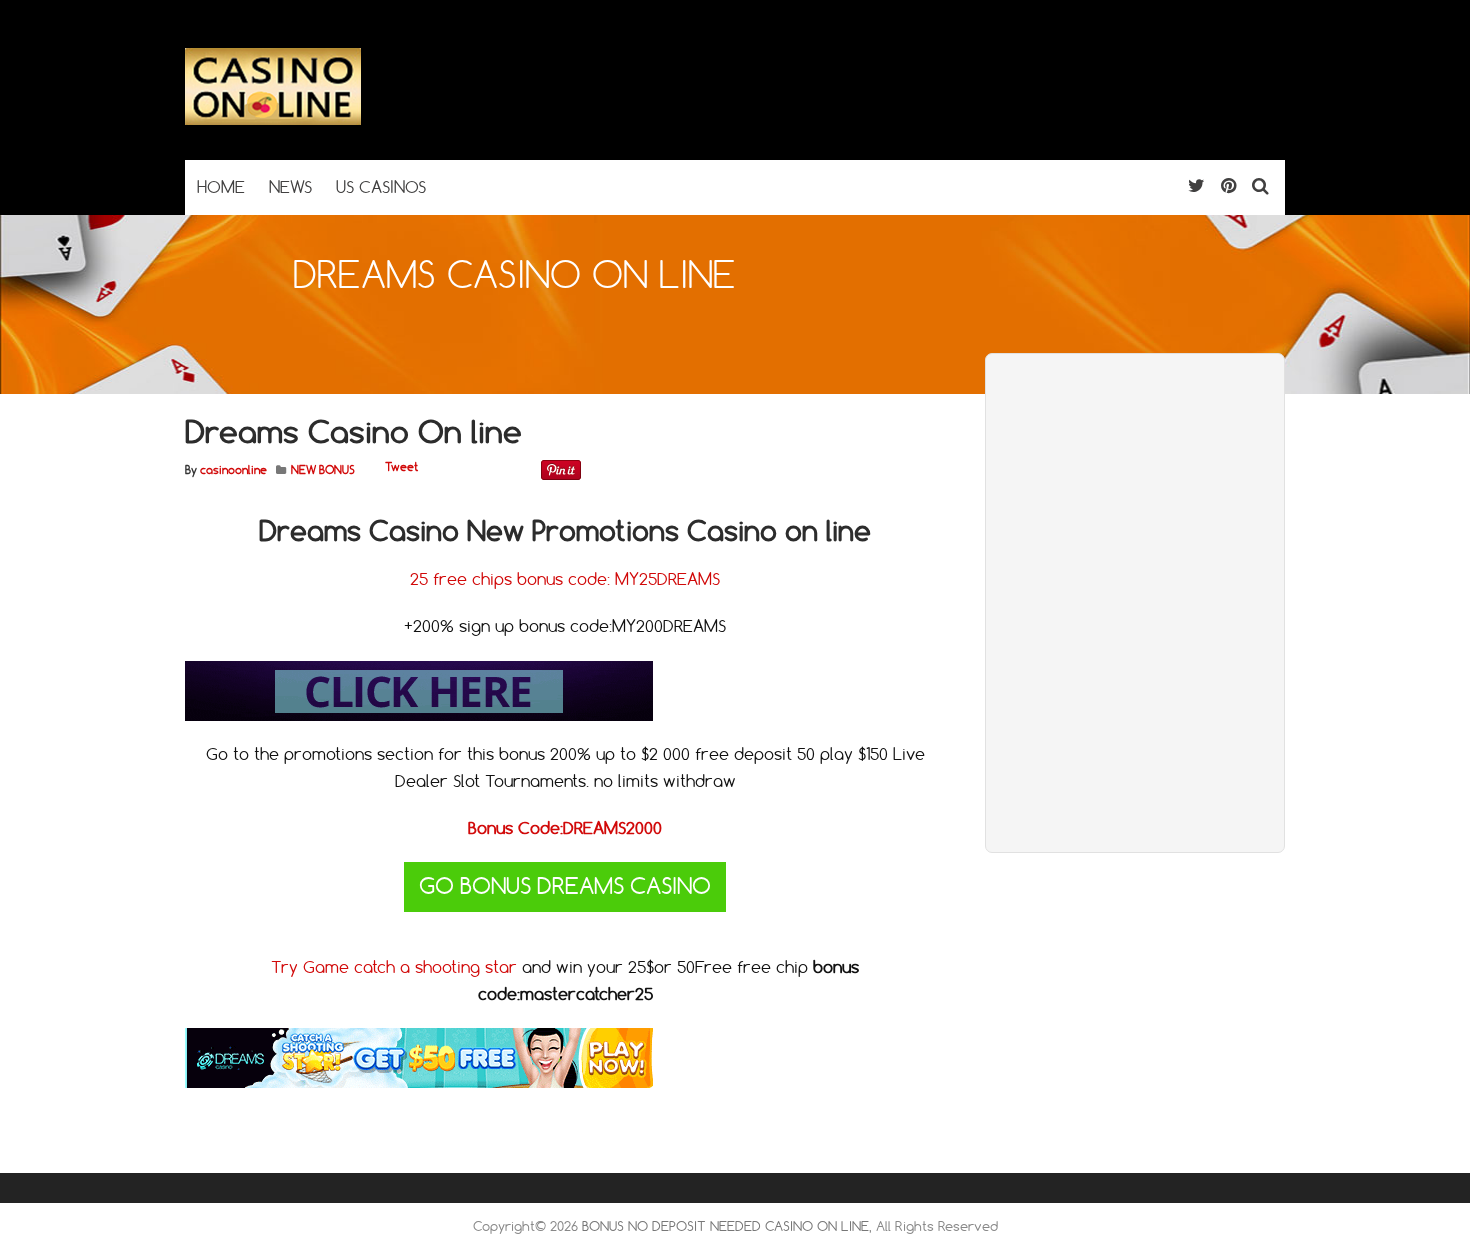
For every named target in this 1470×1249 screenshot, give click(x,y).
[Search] (1260, 185)
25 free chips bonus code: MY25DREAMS (565, 579)
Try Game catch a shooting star (396, 967)
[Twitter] (1196, 185)
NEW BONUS (323, 470)
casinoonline (233, 470)
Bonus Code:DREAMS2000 (565, 828)
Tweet (401, 467)
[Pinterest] (1228, 185)
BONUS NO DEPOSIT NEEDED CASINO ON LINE (725, 1226)
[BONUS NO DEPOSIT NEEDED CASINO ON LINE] (273, 120)
